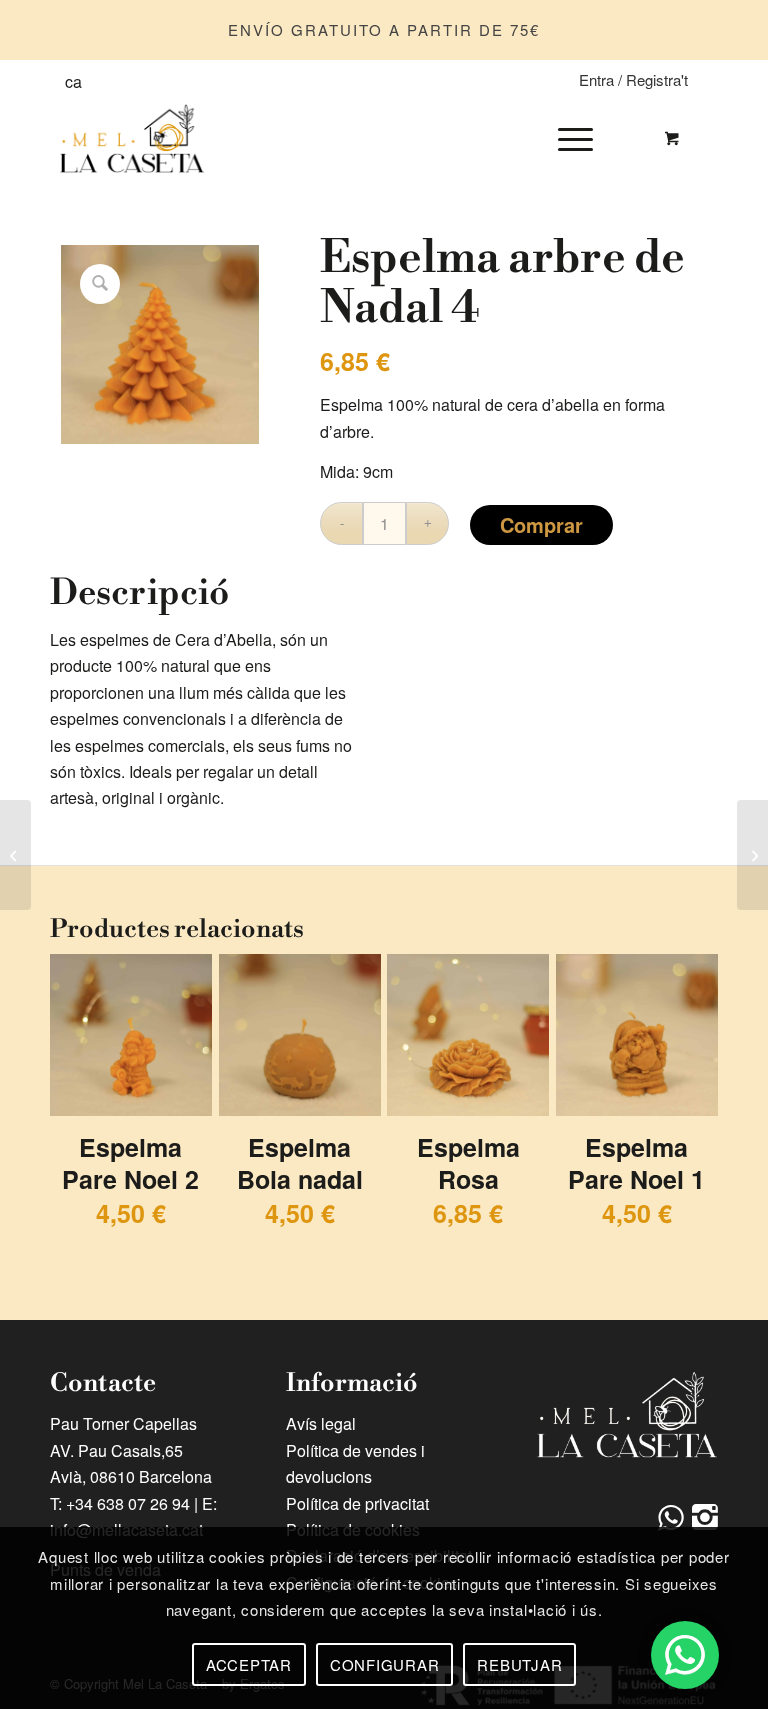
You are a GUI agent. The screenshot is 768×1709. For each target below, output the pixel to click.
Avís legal (321, 1423)
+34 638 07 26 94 (128, 1503)
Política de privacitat (357, 1503)
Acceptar (249, 1664)
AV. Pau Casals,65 (116, 1450)
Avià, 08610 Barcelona (131, 1476)
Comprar (541, 524)
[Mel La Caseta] (132, 138)
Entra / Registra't (633, 79)
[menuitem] (572, 138)
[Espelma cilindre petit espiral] (15, 855)
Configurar (385, 1664)
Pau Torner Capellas (123, 1423)
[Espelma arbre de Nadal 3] (752, 855)
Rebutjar (519, 1664)
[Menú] (565, 138)
